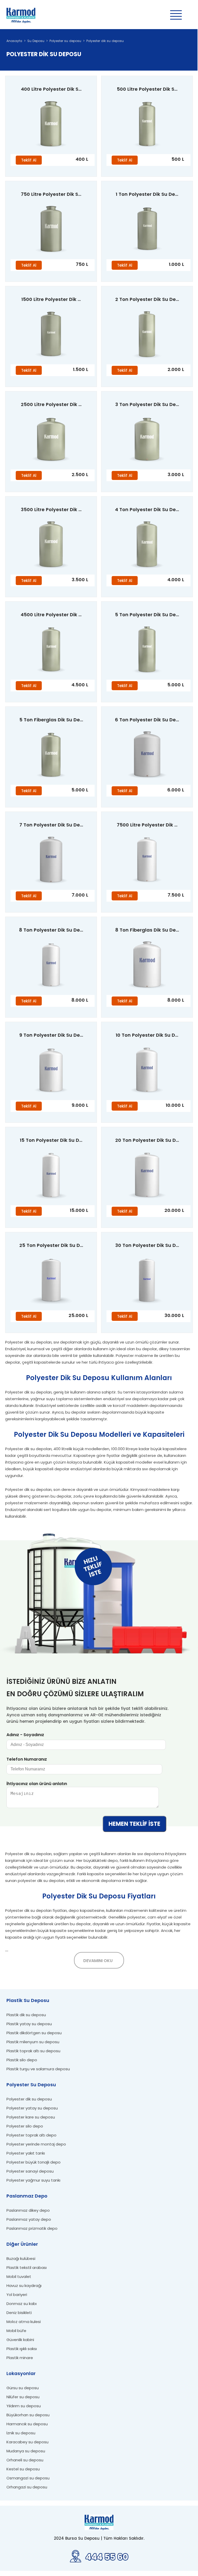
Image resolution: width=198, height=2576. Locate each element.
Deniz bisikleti (19, 2313)
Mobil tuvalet (19, 2277)
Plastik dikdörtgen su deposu (34, 2033)
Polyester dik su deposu (105, 41)
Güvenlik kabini (20, 2340)
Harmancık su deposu (27, 2424)
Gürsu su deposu (23, 2388)
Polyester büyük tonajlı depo (34, 2162)
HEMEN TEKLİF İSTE (134, 1824)
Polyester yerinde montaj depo (36, 2144)
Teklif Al (29, 160)
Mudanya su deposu (26, 2451)
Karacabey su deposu (27, 2442)
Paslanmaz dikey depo (28, 2210)
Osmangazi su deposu (28, 2478)
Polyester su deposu (65, 41)
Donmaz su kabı (22, 2304)
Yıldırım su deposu (24, 2406)
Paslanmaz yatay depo (29, 2219)
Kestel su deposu (23, 2469)
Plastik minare (20, 2358)
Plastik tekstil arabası (27, 2267)
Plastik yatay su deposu (29, 2024)
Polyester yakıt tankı (26, 2153)
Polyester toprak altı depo (31, 2135)
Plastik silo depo (22, 2060)
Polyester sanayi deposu (30, 2171)
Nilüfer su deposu (23, 2397)
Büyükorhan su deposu (28, 2415)
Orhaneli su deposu (25, 2460)
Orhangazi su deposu (27, 2487)
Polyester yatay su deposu (32, 2108)
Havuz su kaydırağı (24, 2286)
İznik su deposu (21, 2433)
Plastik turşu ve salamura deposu (38, 2069)
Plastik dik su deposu (26, 2015)
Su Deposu (36, 41)
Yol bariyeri (17, 2295)
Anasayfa (14, 41)
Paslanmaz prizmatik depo (32, 2228)
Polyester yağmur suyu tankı (33, 2180)
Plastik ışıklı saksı (22, 2349)
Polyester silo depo (25, 2126)
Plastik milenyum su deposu (33, 2042)
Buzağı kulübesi (21, 2258)
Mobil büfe (16, 2331)
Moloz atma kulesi (24, 2322)
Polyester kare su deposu (31, 2117)
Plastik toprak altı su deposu (33, 2051)
